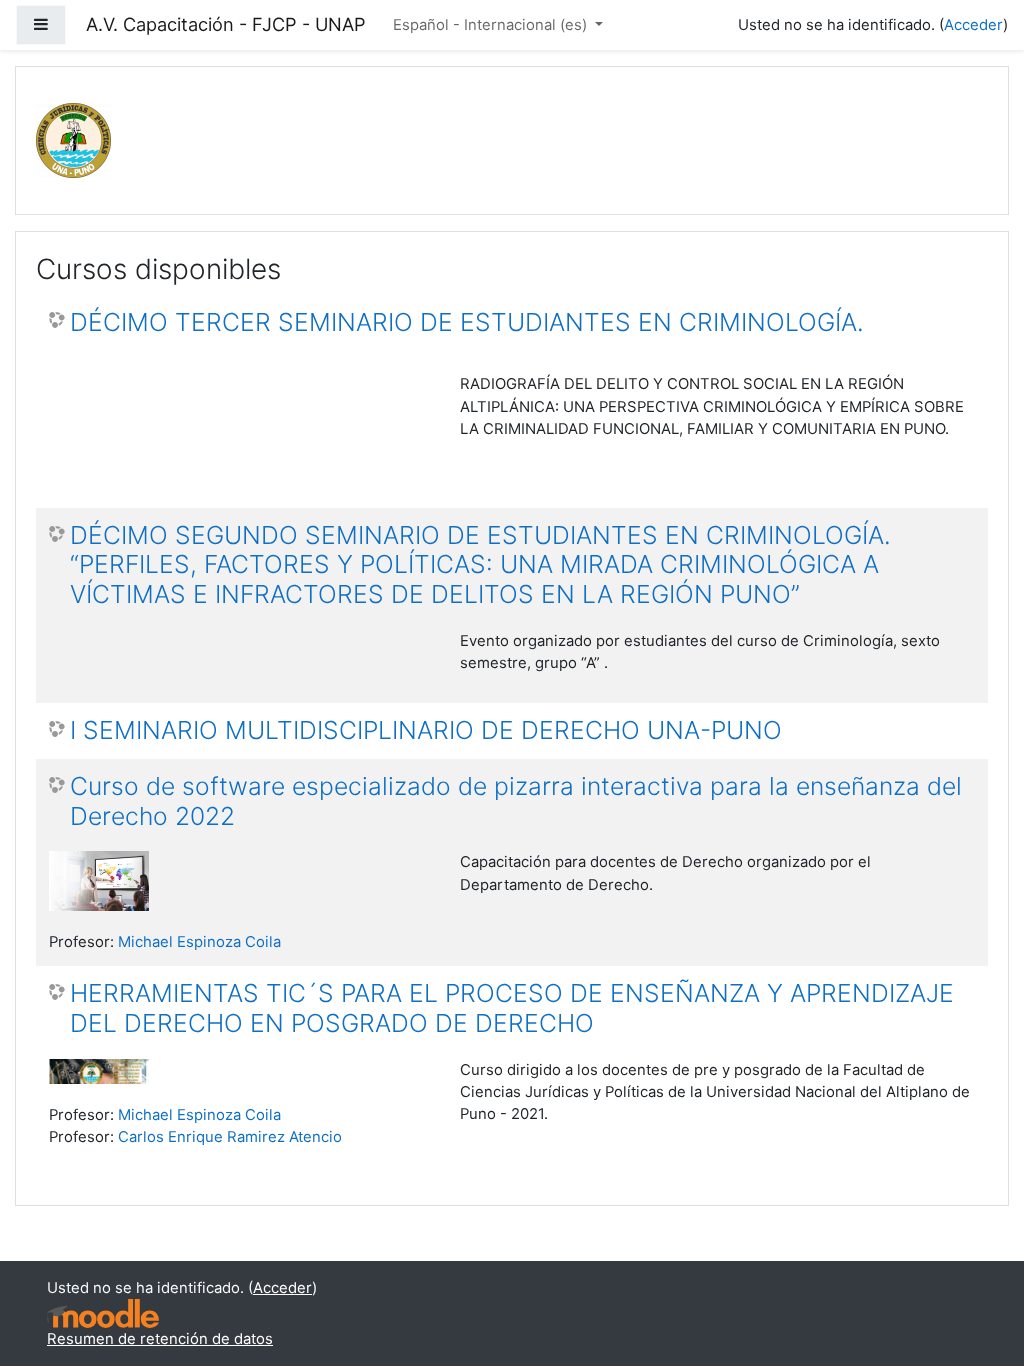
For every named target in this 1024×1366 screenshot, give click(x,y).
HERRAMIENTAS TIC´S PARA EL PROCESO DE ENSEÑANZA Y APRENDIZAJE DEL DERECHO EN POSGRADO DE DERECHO (512, 1008)
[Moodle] (103, 1313)
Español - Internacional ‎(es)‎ (492, 25)
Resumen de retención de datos (160, 1339)
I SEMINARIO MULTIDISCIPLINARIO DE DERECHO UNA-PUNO (426, 730)
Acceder (973, 25)
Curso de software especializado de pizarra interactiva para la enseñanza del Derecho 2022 (516, 801)
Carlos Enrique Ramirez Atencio (230, 1137)
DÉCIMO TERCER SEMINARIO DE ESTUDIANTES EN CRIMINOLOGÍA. (467, 322)
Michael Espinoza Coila (199, 942)
